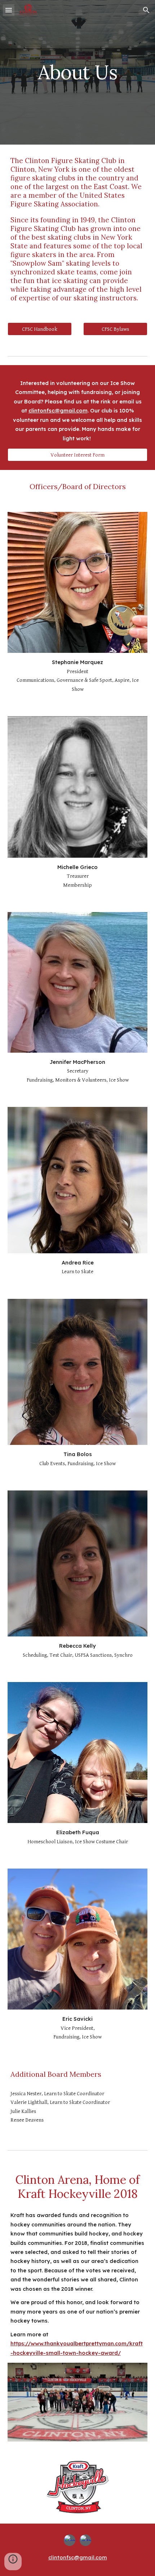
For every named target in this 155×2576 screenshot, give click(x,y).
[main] (78, 72)
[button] (9, 10)
